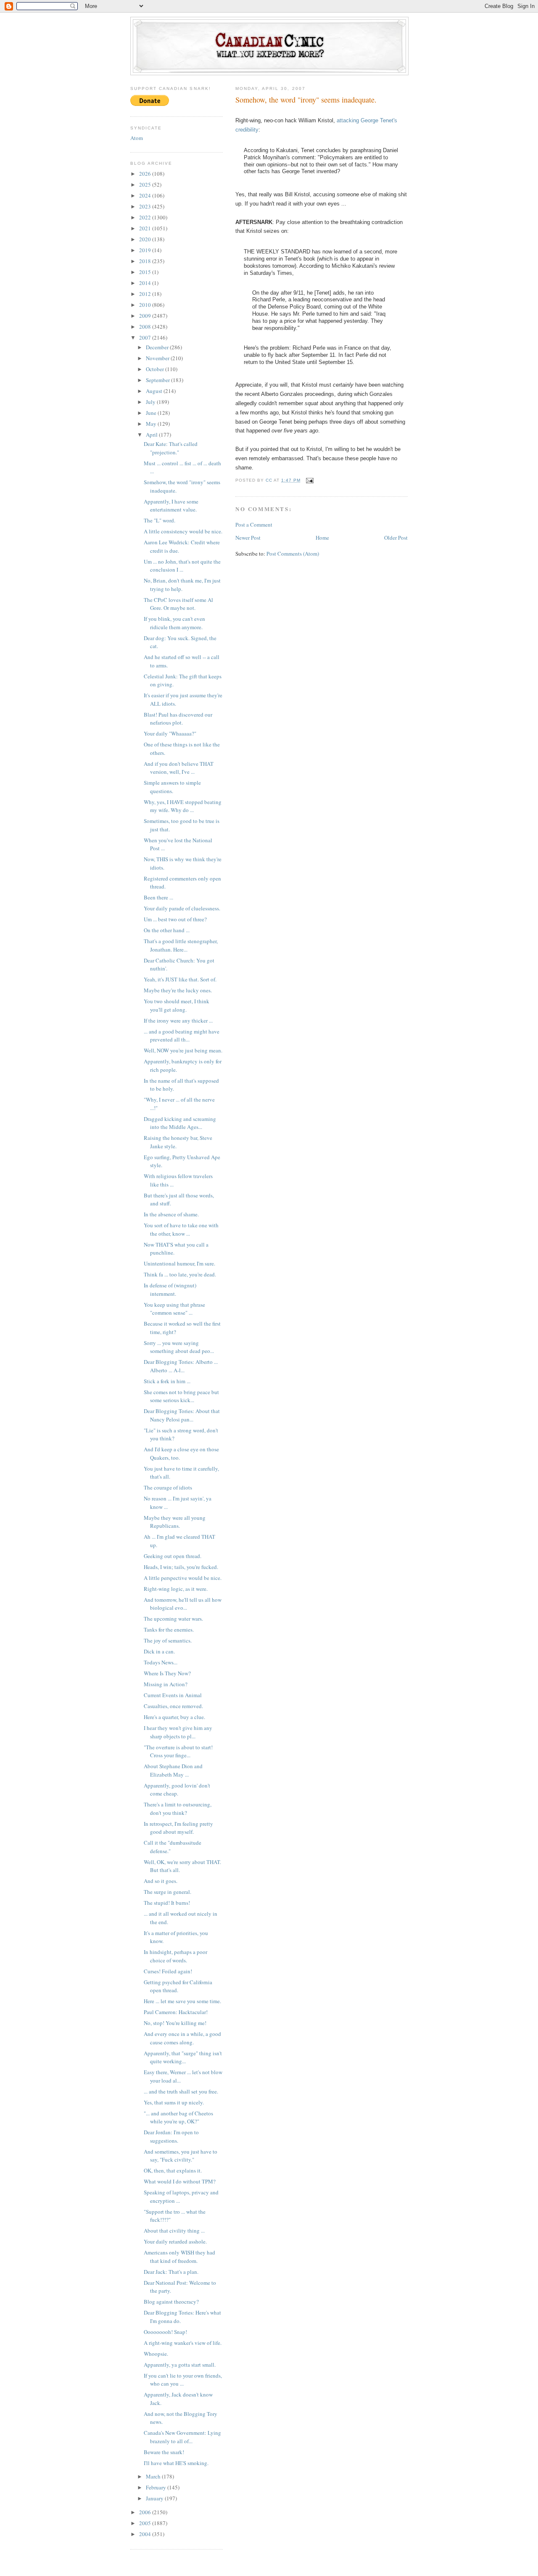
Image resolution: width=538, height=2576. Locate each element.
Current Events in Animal (173, 1695)
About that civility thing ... (174, 2231)
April (152, 435)
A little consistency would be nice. (183, 531)
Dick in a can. (159, 1651)
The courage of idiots (168, 1487)
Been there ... (158, 897)
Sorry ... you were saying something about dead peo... (179, 1347)
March (154, 2476)
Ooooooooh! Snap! (165, 2332)
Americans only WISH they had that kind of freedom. (179, 2257)
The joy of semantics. (168, 1640)
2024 (146, 195)
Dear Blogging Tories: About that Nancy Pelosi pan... (182, 1415)
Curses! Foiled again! (168, 1971)
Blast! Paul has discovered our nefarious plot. (178, 719)
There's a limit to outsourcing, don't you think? (178, 1809)
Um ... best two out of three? (175, 919)
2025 (146, 185)
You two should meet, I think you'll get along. (177, 1005)
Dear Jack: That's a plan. (171, 2272)
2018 (146, 261)
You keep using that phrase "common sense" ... (174, 1309)
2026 (146, 174)
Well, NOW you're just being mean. (183, 1050)
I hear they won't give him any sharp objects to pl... (178, 1732)
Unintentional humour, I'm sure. (179, 1263)
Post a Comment (254, 525)
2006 (146, 2512)
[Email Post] (310, 480)
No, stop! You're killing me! (175, 2023)
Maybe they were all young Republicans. (175, 1522)
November (158, 358)
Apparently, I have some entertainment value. (171, 506)
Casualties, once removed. (173, 1706)
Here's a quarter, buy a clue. (174, 1717)
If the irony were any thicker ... (178, 1020)
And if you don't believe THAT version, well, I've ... (179, 768)
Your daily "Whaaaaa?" (170, 733)
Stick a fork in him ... (167, 1381)
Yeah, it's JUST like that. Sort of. (180, 979)
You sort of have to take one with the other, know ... (181, 1229)
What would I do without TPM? (180, 2181)
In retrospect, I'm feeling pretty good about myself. (178, 1828)
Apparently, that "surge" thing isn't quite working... (183, 2057)
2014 (146, 283)
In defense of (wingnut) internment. (170, 1289)
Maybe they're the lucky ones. (178, 990)
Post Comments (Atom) (293, 554)
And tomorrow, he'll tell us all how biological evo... (183, 1604)
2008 (146, 327)
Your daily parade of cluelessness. (182, 908)
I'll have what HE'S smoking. (176, 2463)
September (158, 380)
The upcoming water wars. (173, 1619)
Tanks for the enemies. (169, 1629)
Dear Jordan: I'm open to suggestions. (171, 2136)
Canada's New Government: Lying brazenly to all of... (182, 2437)
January (155, 2498)
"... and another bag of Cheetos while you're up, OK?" (178, 2117)
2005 (146, 2523)
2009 (146, 316)
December (158, 347)
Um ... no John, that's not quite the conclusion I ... (182, 566)
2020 (146, 239)
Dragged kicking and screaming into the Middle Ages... (180, 1123)
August (155, 391)
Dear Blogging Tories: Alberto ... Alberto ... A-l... (181, 1366)
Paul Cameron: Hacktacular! (176, 2012)
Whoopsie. (156, 2354)
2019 (146, 250)
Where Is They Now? (167, 1673)
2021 (146, 228)
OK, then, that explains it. (173, 2170)
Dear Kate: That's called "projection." (171, 448)
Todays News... (161, 1662)
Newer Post (248, 538)
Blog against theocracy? (171, 2302)
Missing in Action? (166, 1684)
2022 (146, 217)
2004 (146, 2534)
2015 (146, 272)
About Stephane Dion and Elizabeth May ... (173, 1770)
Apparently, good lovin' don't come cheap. (177, 1790)
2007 (146, 337)
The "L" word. (160, 520)
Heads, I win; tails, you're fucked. (181, 1567)
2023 (146, 206)
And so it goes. (161, 1881)
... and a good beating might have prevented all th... (182, 1036)
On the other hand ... (167, 930)
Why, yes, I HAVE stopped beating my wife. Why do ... (183, 806)
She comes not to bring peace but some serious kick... (181, 1396)
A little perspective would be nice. (183, 1578)
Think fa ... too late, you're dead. (180, 1274)
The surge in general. (167, 1892)
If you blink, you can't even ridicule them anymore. (174, 623)
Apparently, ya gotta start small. (180, 2365)
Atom (137, 138)
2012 (146, 294)
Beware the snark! (164, 2452)
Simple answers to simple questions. (172, 787)
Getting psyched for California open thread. (178, 1986)
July (151, 402)
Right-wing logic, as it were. (176, 1589)
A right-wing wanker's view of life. (183, 2343)
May (152, 424)
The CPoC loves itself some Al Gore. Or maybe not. (178, 604)
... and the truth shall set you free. (181, 2091)
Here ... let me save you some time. (182, 2001)
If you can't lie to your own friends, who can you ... (183, 2380)
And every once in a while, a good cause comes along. (182, 2038)
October (156, 369)
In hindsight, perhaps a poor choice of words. (175, 1956)
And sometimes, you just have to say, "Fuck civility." (181, 2156)
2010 (146, 305)
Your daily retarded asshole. (175, 2241)
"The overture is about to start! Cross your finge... (178, 1751)
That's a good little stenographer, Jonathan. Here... (181, 945)
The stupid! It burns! (167, 1903)
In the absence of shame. (171, 1214)
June (152, 413)
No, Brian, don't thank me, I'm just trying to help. (182, 585)
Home (322, 538)
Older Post (396, 538)
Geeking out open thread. (173, 1556)
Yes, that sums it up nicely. (174, 2102)
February (157, 2487)
